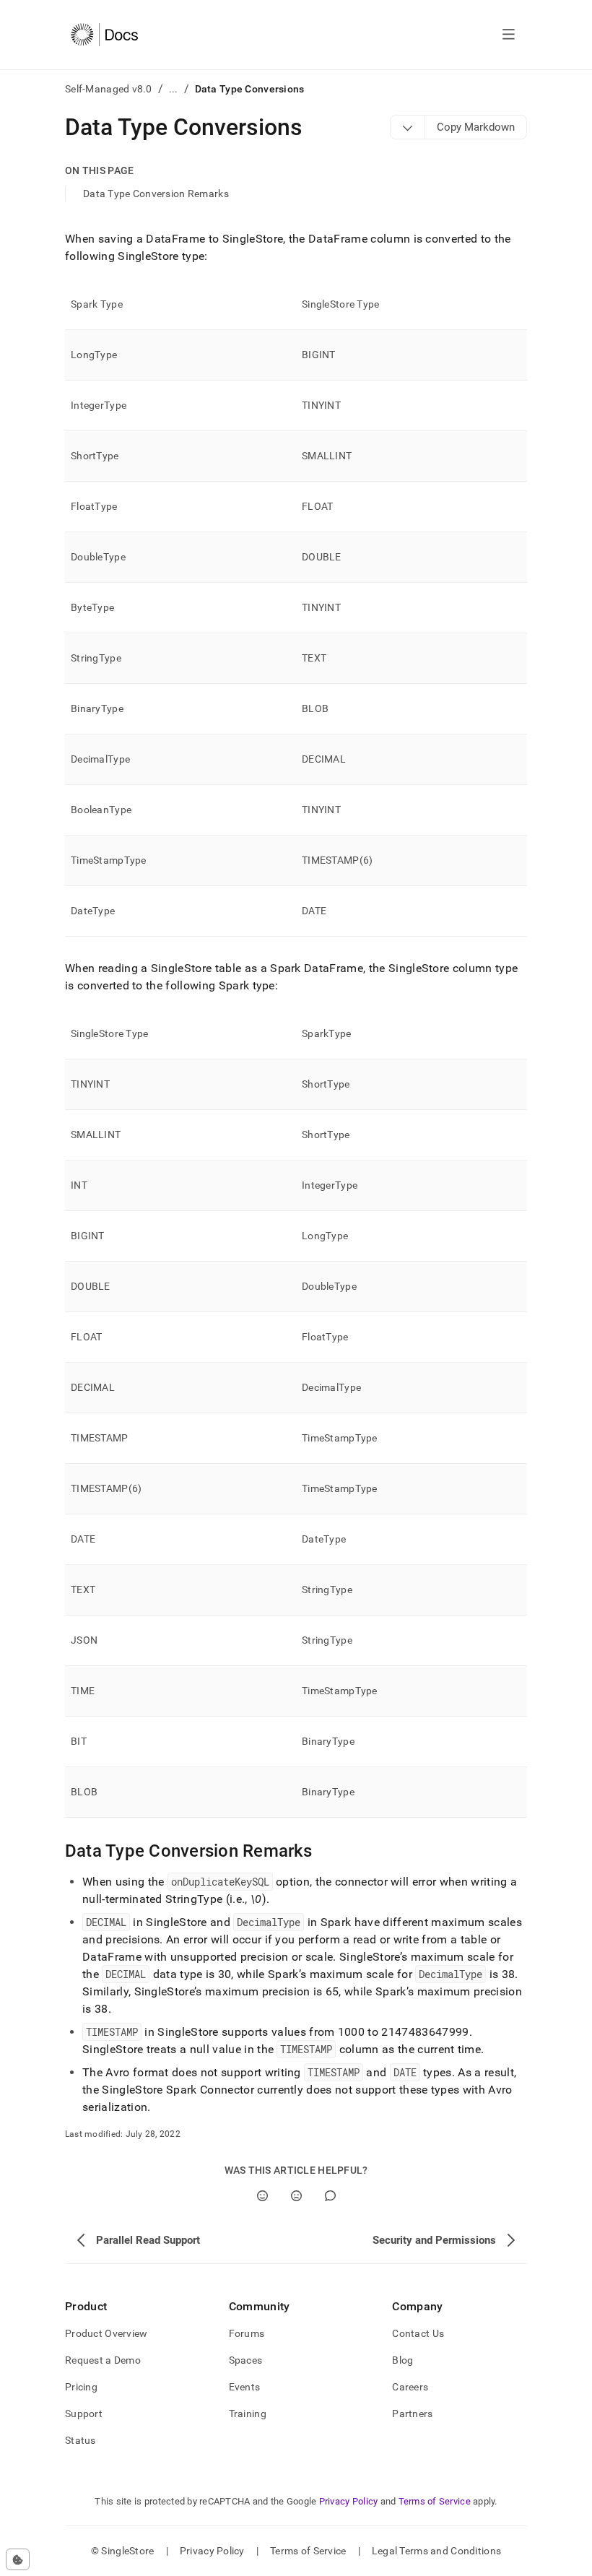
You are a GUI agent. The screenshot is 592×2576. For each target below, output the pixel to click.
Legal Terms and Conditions (436, 2551)
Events (245, 2387)
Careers (410, 2387)
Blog (402, 2360)
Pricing (81, 2387)
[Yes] (262, 2196)
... (174, 89)
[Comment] (330, 2196)
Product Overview (106, 2333)
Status (80, 2440)
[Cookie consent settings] (18, 2559)
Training (248, 2414)
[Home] (104, 35)
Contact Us (418, 2333)
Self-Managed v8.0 (109, 89)
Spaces (246, 2360)
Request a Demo (103, 2360)
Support (84, 2414)
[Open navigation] (509, 35)
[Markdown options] (408, 127)
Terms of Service (435, 2501)
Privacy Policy (349, 2501)
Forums (247, 2333)
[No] (296, 2196)
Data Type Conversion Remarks (156, 194)
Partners (412, 2414)
